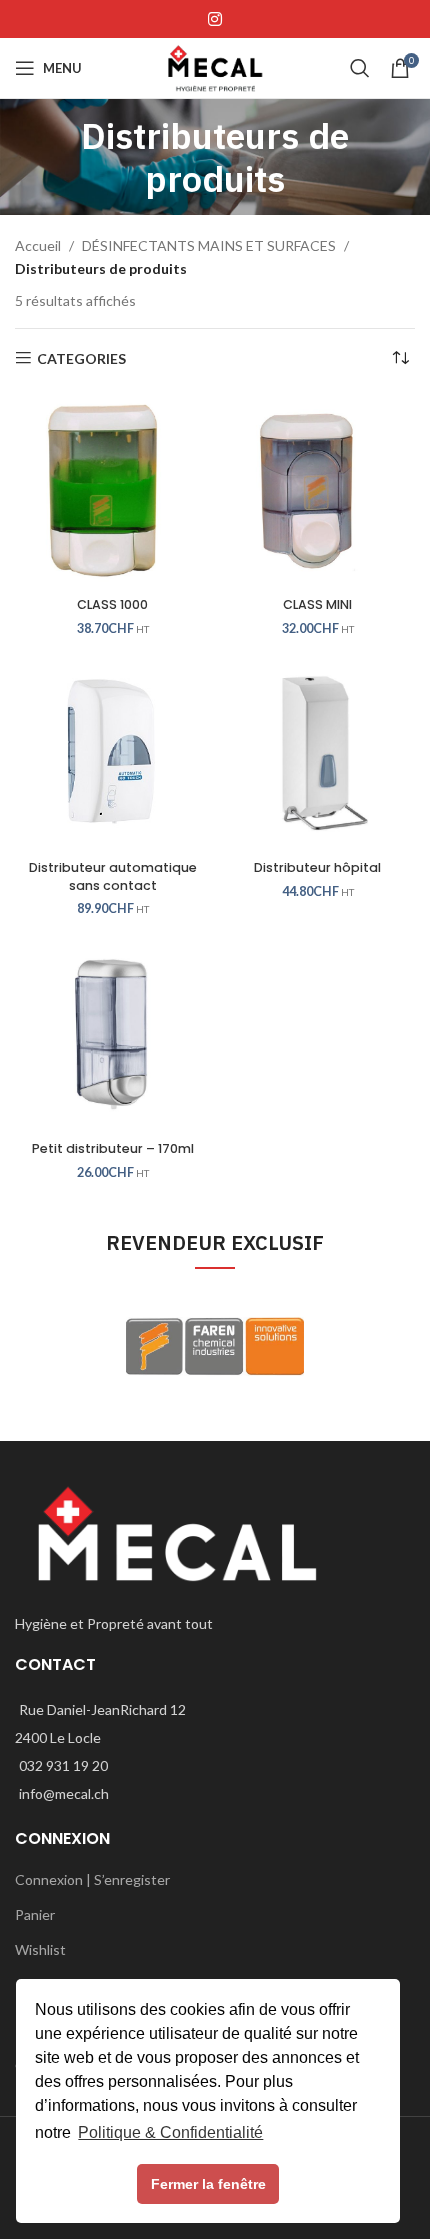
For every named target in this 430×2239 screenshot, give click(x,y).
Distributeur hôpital (317, 867)
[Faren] (215, 1347)
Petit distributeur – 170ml (113, 1148)
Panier (35, 1914)
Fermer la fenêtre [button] (208, 2184)
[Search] (360, 68)
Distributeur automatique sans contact (113, 876)
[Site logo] (214, 66)
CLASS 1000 (112, 604)
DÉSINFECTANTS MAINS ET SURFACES (209, 245)
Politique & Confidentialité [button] (170, 2132)
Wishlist (40, 1949)
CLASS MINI (317, 604)
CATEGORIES (81, 358)
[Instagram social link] (214, 19)
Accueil (38, 245)
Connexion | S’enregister (92, 1879)
